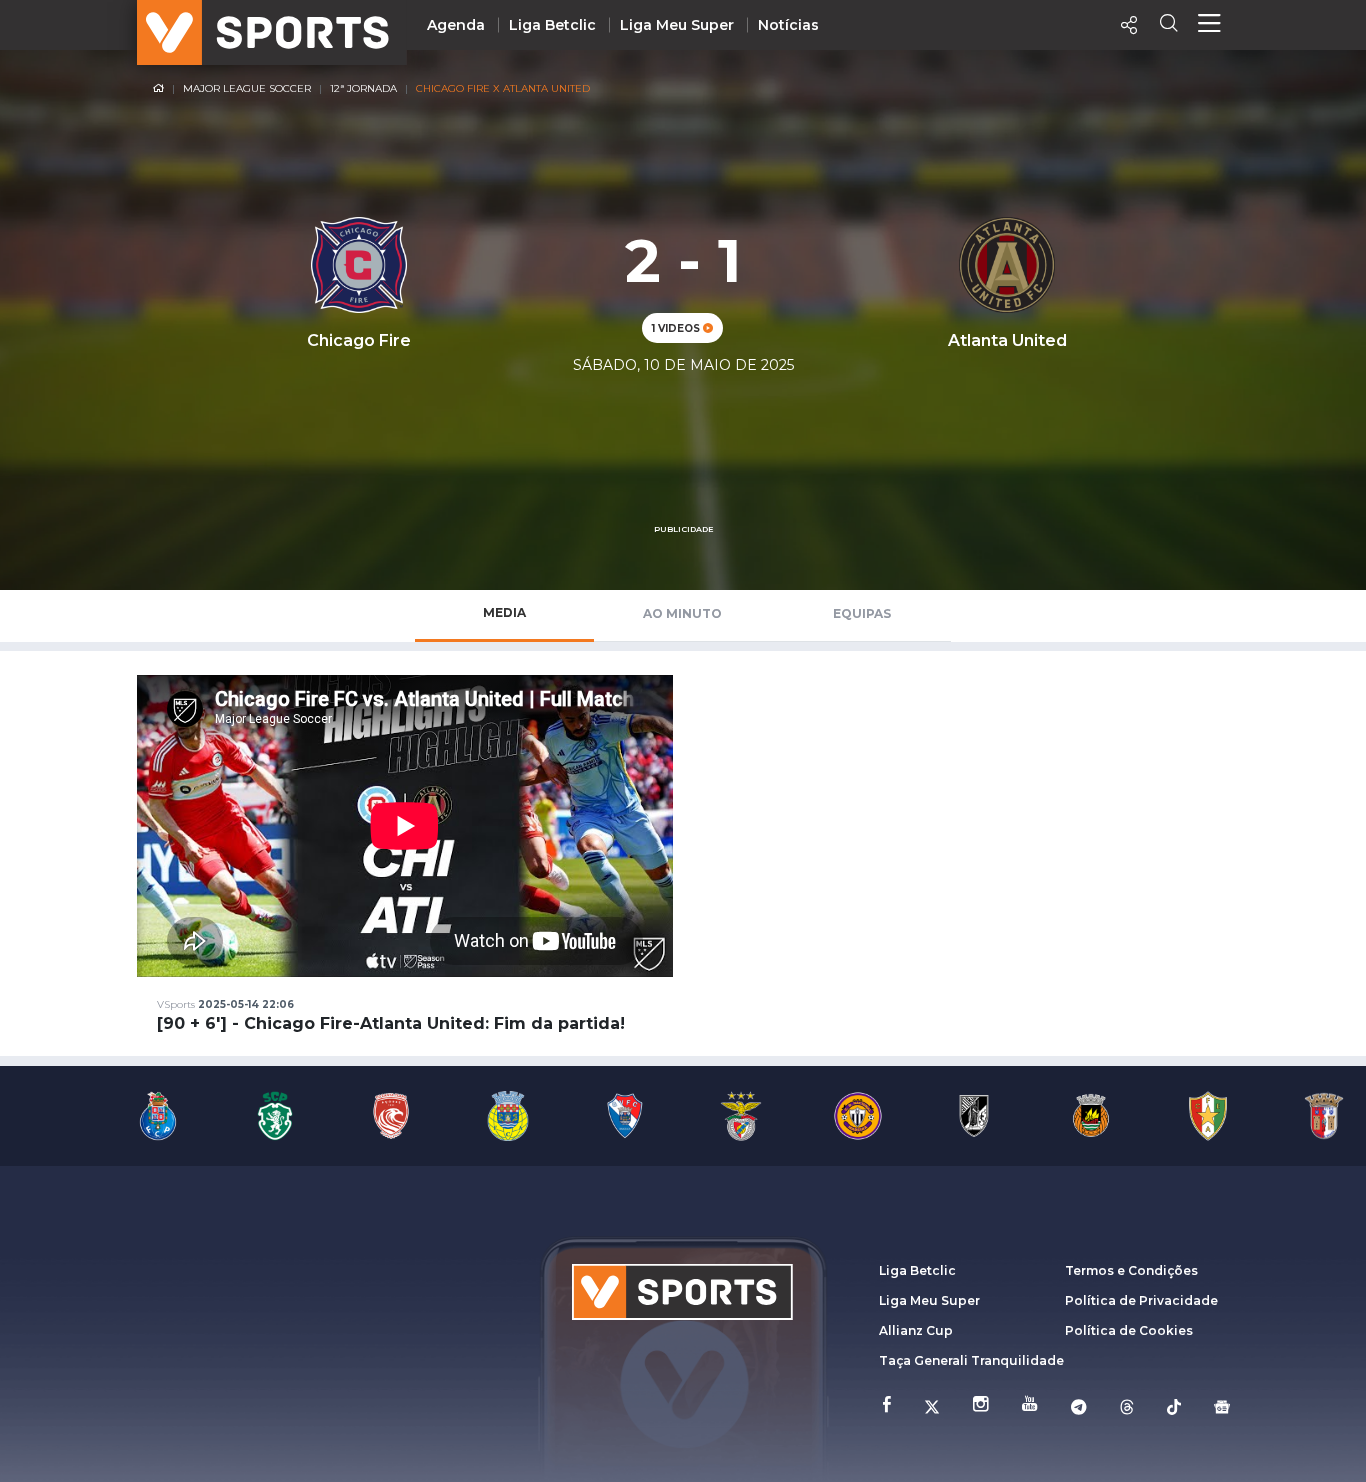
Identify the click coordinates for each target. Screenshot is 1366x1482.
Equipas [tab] (862, 613)
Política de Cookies (1129, 1330)
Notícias (788, 25)
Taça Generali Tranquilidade (971, 1360)
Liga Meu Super (677, 25)
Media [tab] (504, 612)
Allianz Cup (916, 1330)
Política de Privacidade (1141, 1300)
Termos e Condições (1131, 1270)
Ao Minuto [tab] (682, 613)
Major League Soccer (247, 88)
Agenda (456, 25)
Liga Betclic (552, 25)
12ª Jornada (363, 88)
